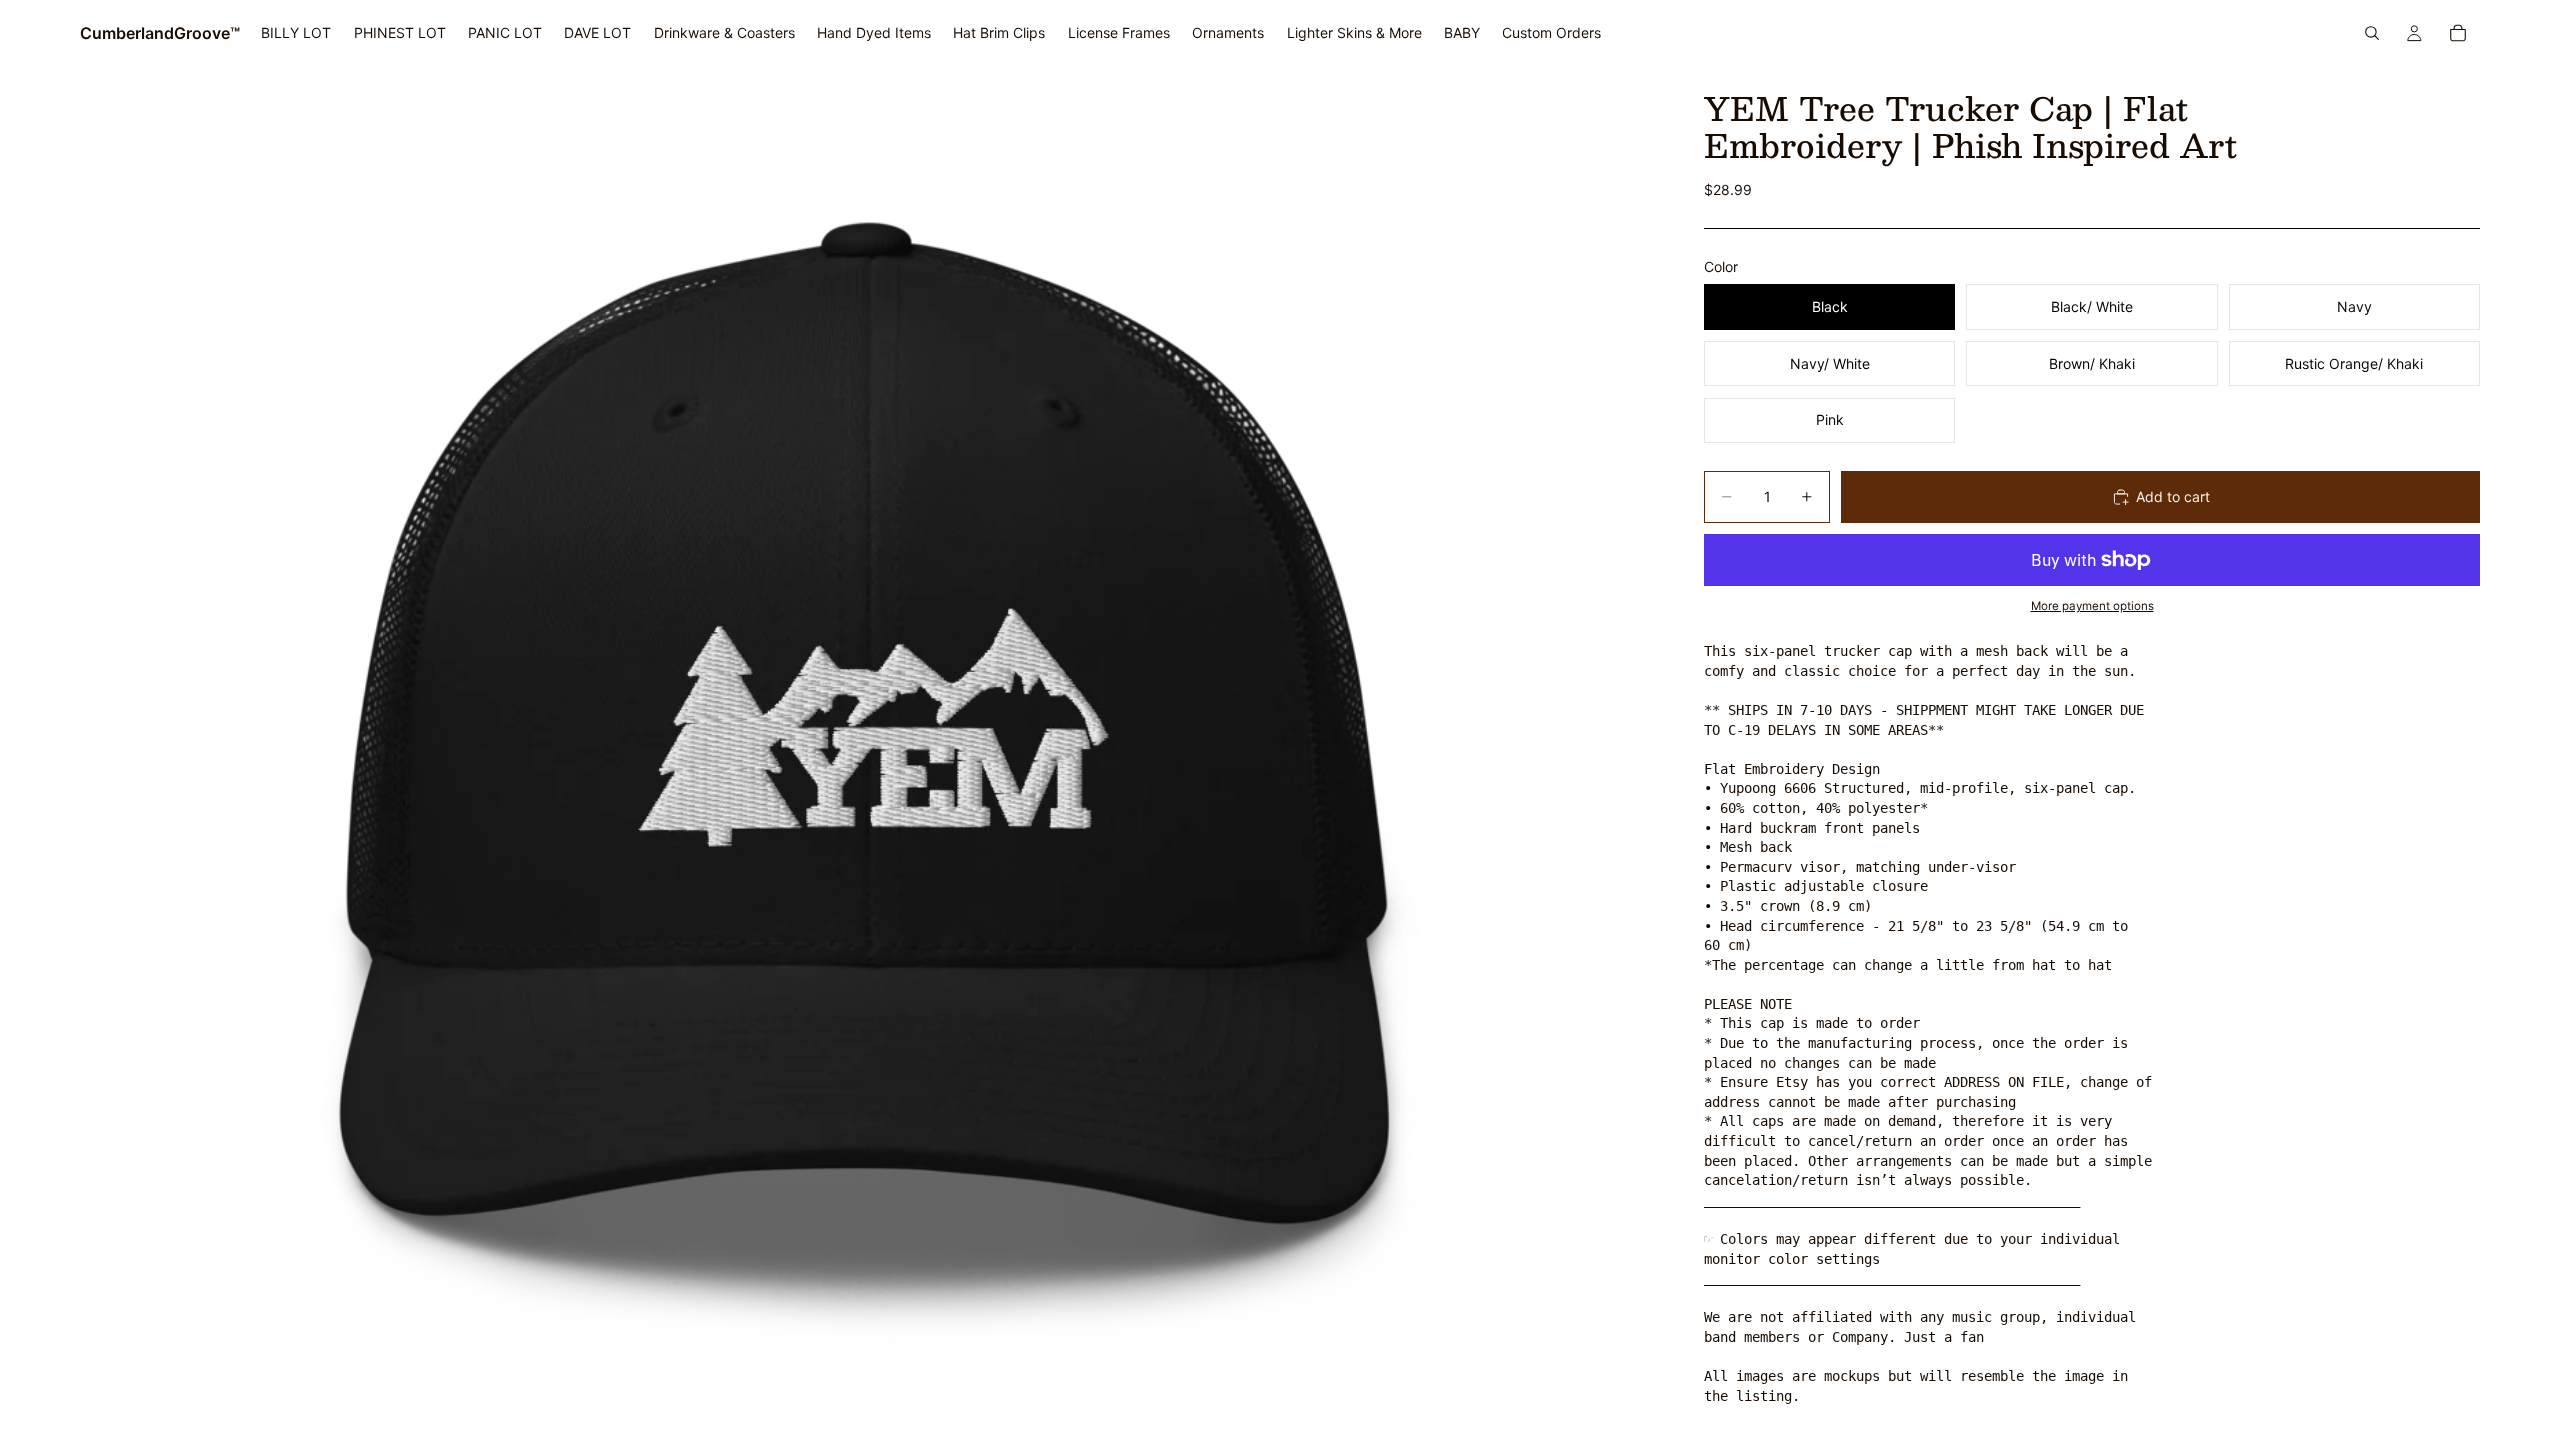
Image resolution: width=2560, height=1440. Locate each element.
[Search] (2372, 33)
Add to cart (2173, 496)
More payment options (2092, 606)
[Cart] (2458, 33)
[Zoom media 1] (868, 753)
